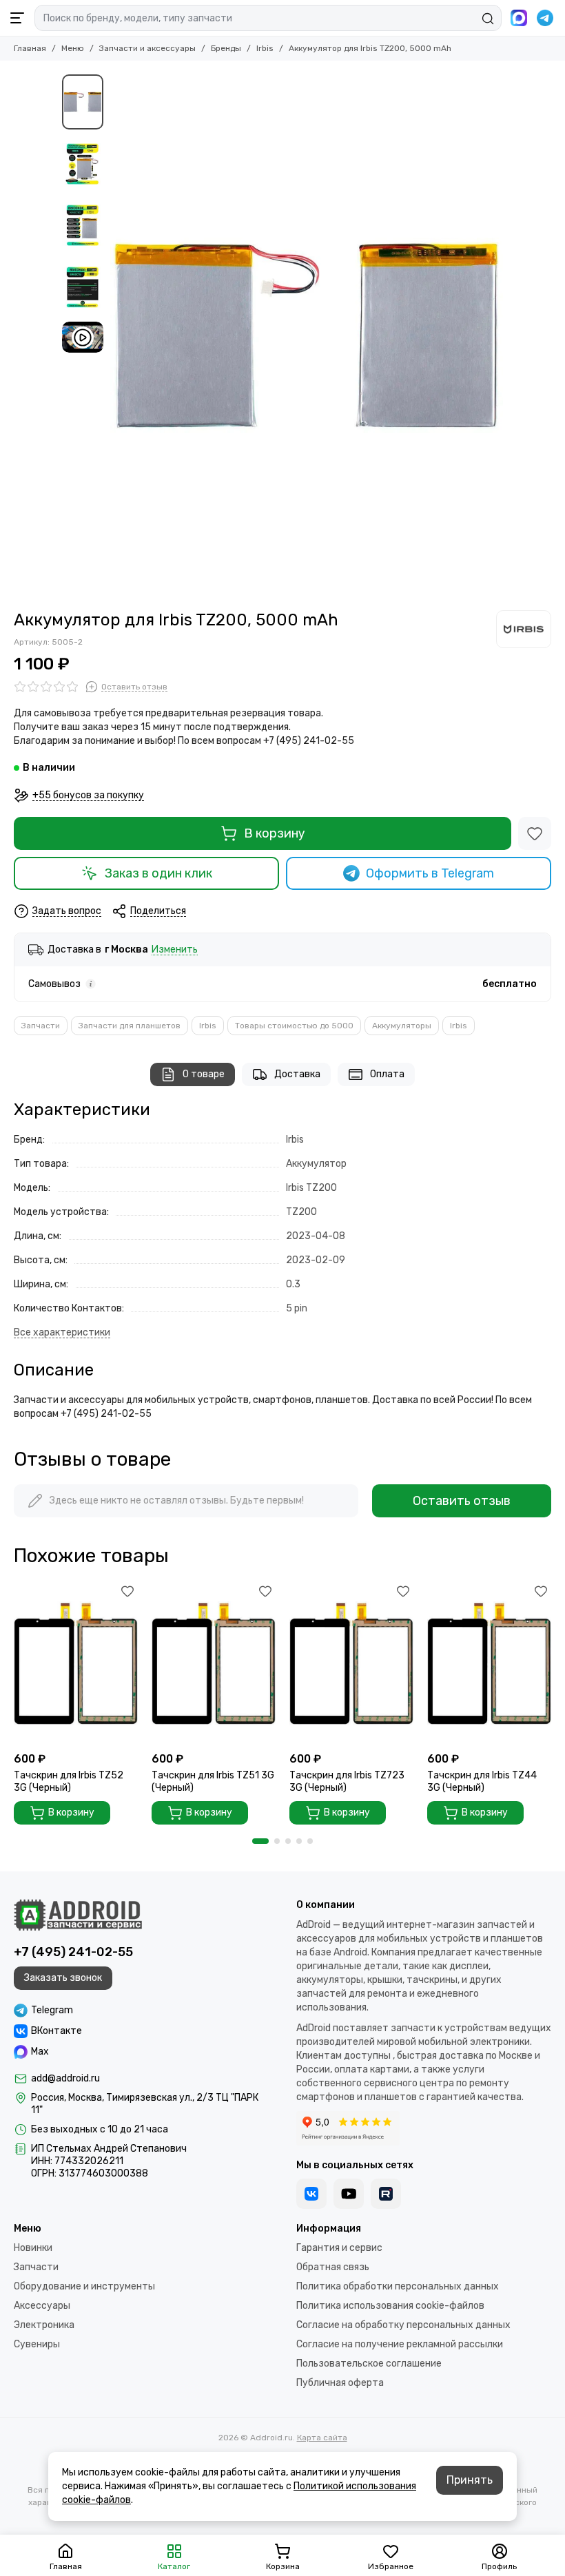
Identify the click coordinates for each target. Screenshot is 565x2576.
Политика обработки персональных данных (398, 2286)
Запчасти (41, 1026)
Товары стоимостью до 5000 (294, 1026)
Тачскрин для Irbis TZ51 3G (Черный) (213, 1782)
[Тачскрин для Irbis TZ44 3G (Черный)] (489, 1663)
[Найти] (488, 19)
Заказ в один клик (158, 873)
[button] (117, 335)
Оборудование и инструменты (84, 2286)
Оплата (387, 1074)
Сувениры (37, 2344)
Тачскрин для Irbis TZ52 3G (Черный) (69, 1782)
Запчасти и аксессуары (147, 48)
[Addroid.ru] (78, 1915)
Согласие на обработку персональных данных (403, 2325)
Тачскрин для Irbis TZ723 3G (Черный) (347, 1782)
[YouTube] (349, 2194)
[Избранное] (535, 833)
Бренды (226, 48)
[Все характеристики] (62, 1333)
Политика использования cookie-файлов (390, 2306)
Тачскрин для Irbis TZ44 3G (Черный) (482, 1782)
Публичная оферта (340, 2383)
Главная (30, 48)
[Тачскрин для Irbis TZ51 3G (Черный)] (214, 1663)
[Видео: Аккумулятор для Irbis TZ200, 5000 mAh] (83, 337)
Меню (73, 48)
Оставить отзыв (462, 1501)
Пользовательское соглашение (369, 2364)
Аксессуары (42, 2306)
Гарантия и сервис (339, 2248)
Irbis (265, 48)
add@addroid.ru (65, 2078)
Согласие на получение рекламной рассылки (400, 2344)
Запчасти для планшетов (130, 1026)
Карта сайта (322, 2438)
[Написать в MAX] (519, 18)
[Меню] (17, 18)
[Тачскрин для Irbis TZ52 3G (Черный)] (76, 1663)
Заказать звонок (63, 1978)
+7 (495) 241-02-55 (73, 1952)
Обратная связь (333, 2267)
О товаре (204, 1074)
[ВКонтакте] (311, 2194)
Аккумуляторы (402, 1026)
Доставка (297, 1074)
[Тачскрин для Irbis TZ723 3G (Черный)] (351, 1663)
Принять (470, 2480)
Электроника (44, 2325)
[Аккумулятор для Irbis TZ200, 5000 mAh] (307, 335)
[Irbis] (524, 629)
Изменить (175, 950)
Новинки (33, 2248)
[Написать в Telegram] (545, 18)
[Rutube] (386, 2194)
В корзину (275, 833)
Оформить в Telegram (430, 873)
